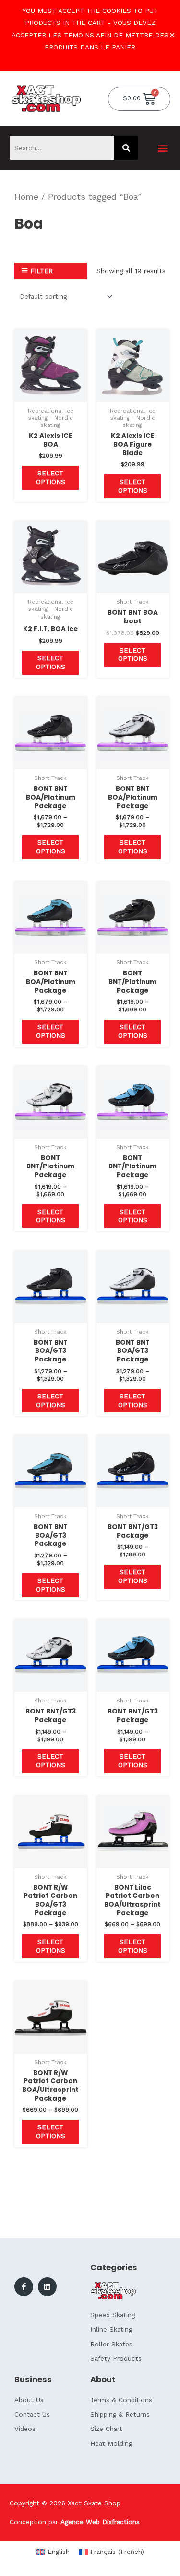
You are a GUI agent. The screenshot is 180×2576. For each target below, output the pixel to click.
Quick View (51, 395)
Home (26, 197)
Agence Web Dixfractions (100, 2522)
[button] (162, 148)
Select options (51, 477)
